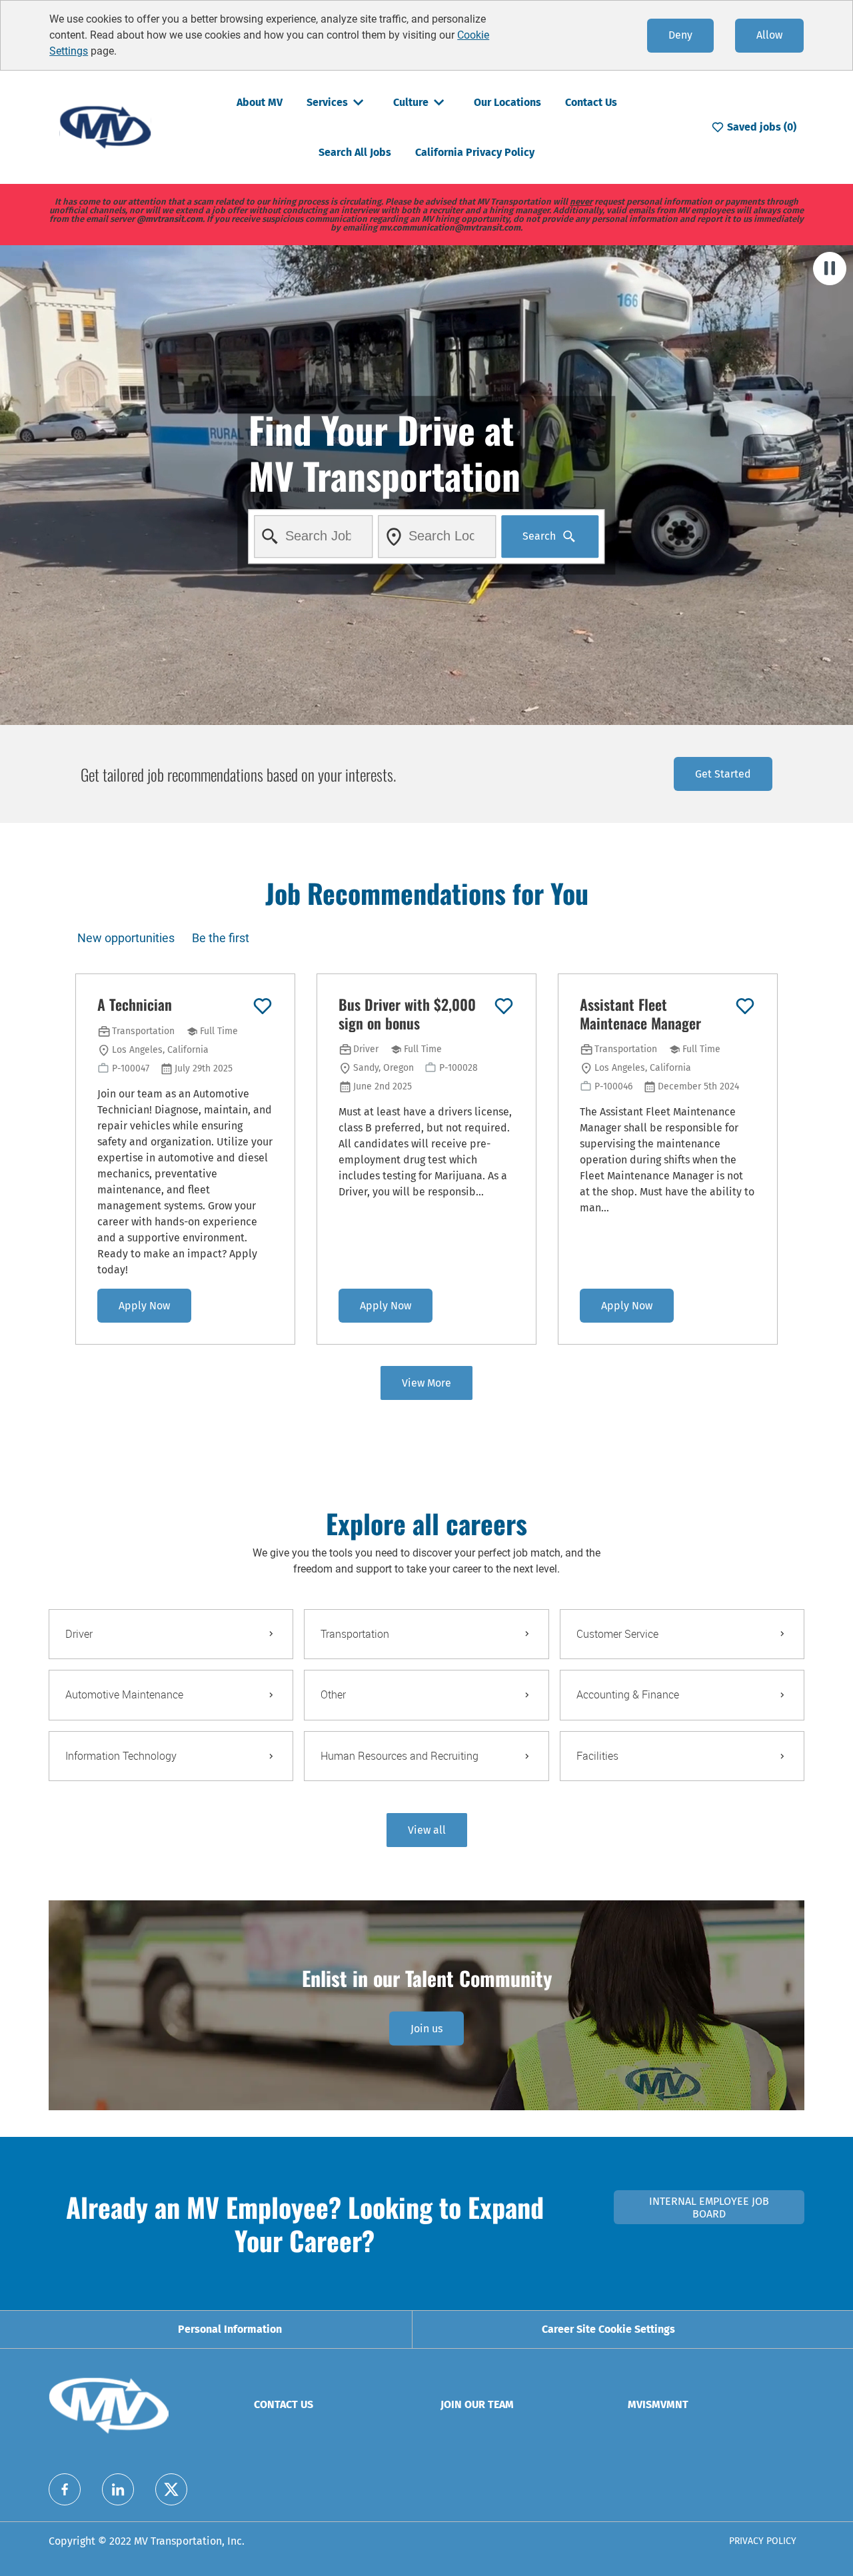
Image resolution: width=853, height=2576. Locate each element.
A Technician (135, 1005)
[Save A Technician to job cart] (263, 1006)
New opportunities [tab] (126, 938)
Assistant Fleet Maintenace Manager (640, 1014)
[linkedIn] (118, 2489)
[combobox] (314, 536)
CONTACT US (284, 2404)
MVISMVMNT (658, 2404)
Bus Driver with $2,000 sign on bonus (407, 1014)
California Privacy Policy (475, 152)
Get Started (723, 774)
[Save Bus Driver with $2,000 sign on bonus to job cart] (504, 1006)
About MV (260, 102)
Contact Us (591, 102)
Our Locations (507, 102)
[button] (427, 1830)
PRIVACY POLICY (763, 2541)
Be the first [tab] (221, 938)
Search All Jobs (355, 152)
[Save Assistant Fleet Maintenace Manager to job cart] (745, 1006)
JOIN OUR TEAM (477, 2404)
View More (426, 1383)
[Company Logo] (105, 126)
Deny (680, 35)
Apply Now (144, 1306)
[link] (426, 2029)
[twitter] (171, 2489)
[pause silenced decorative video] (830, 269)
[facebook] (65, 2489)
